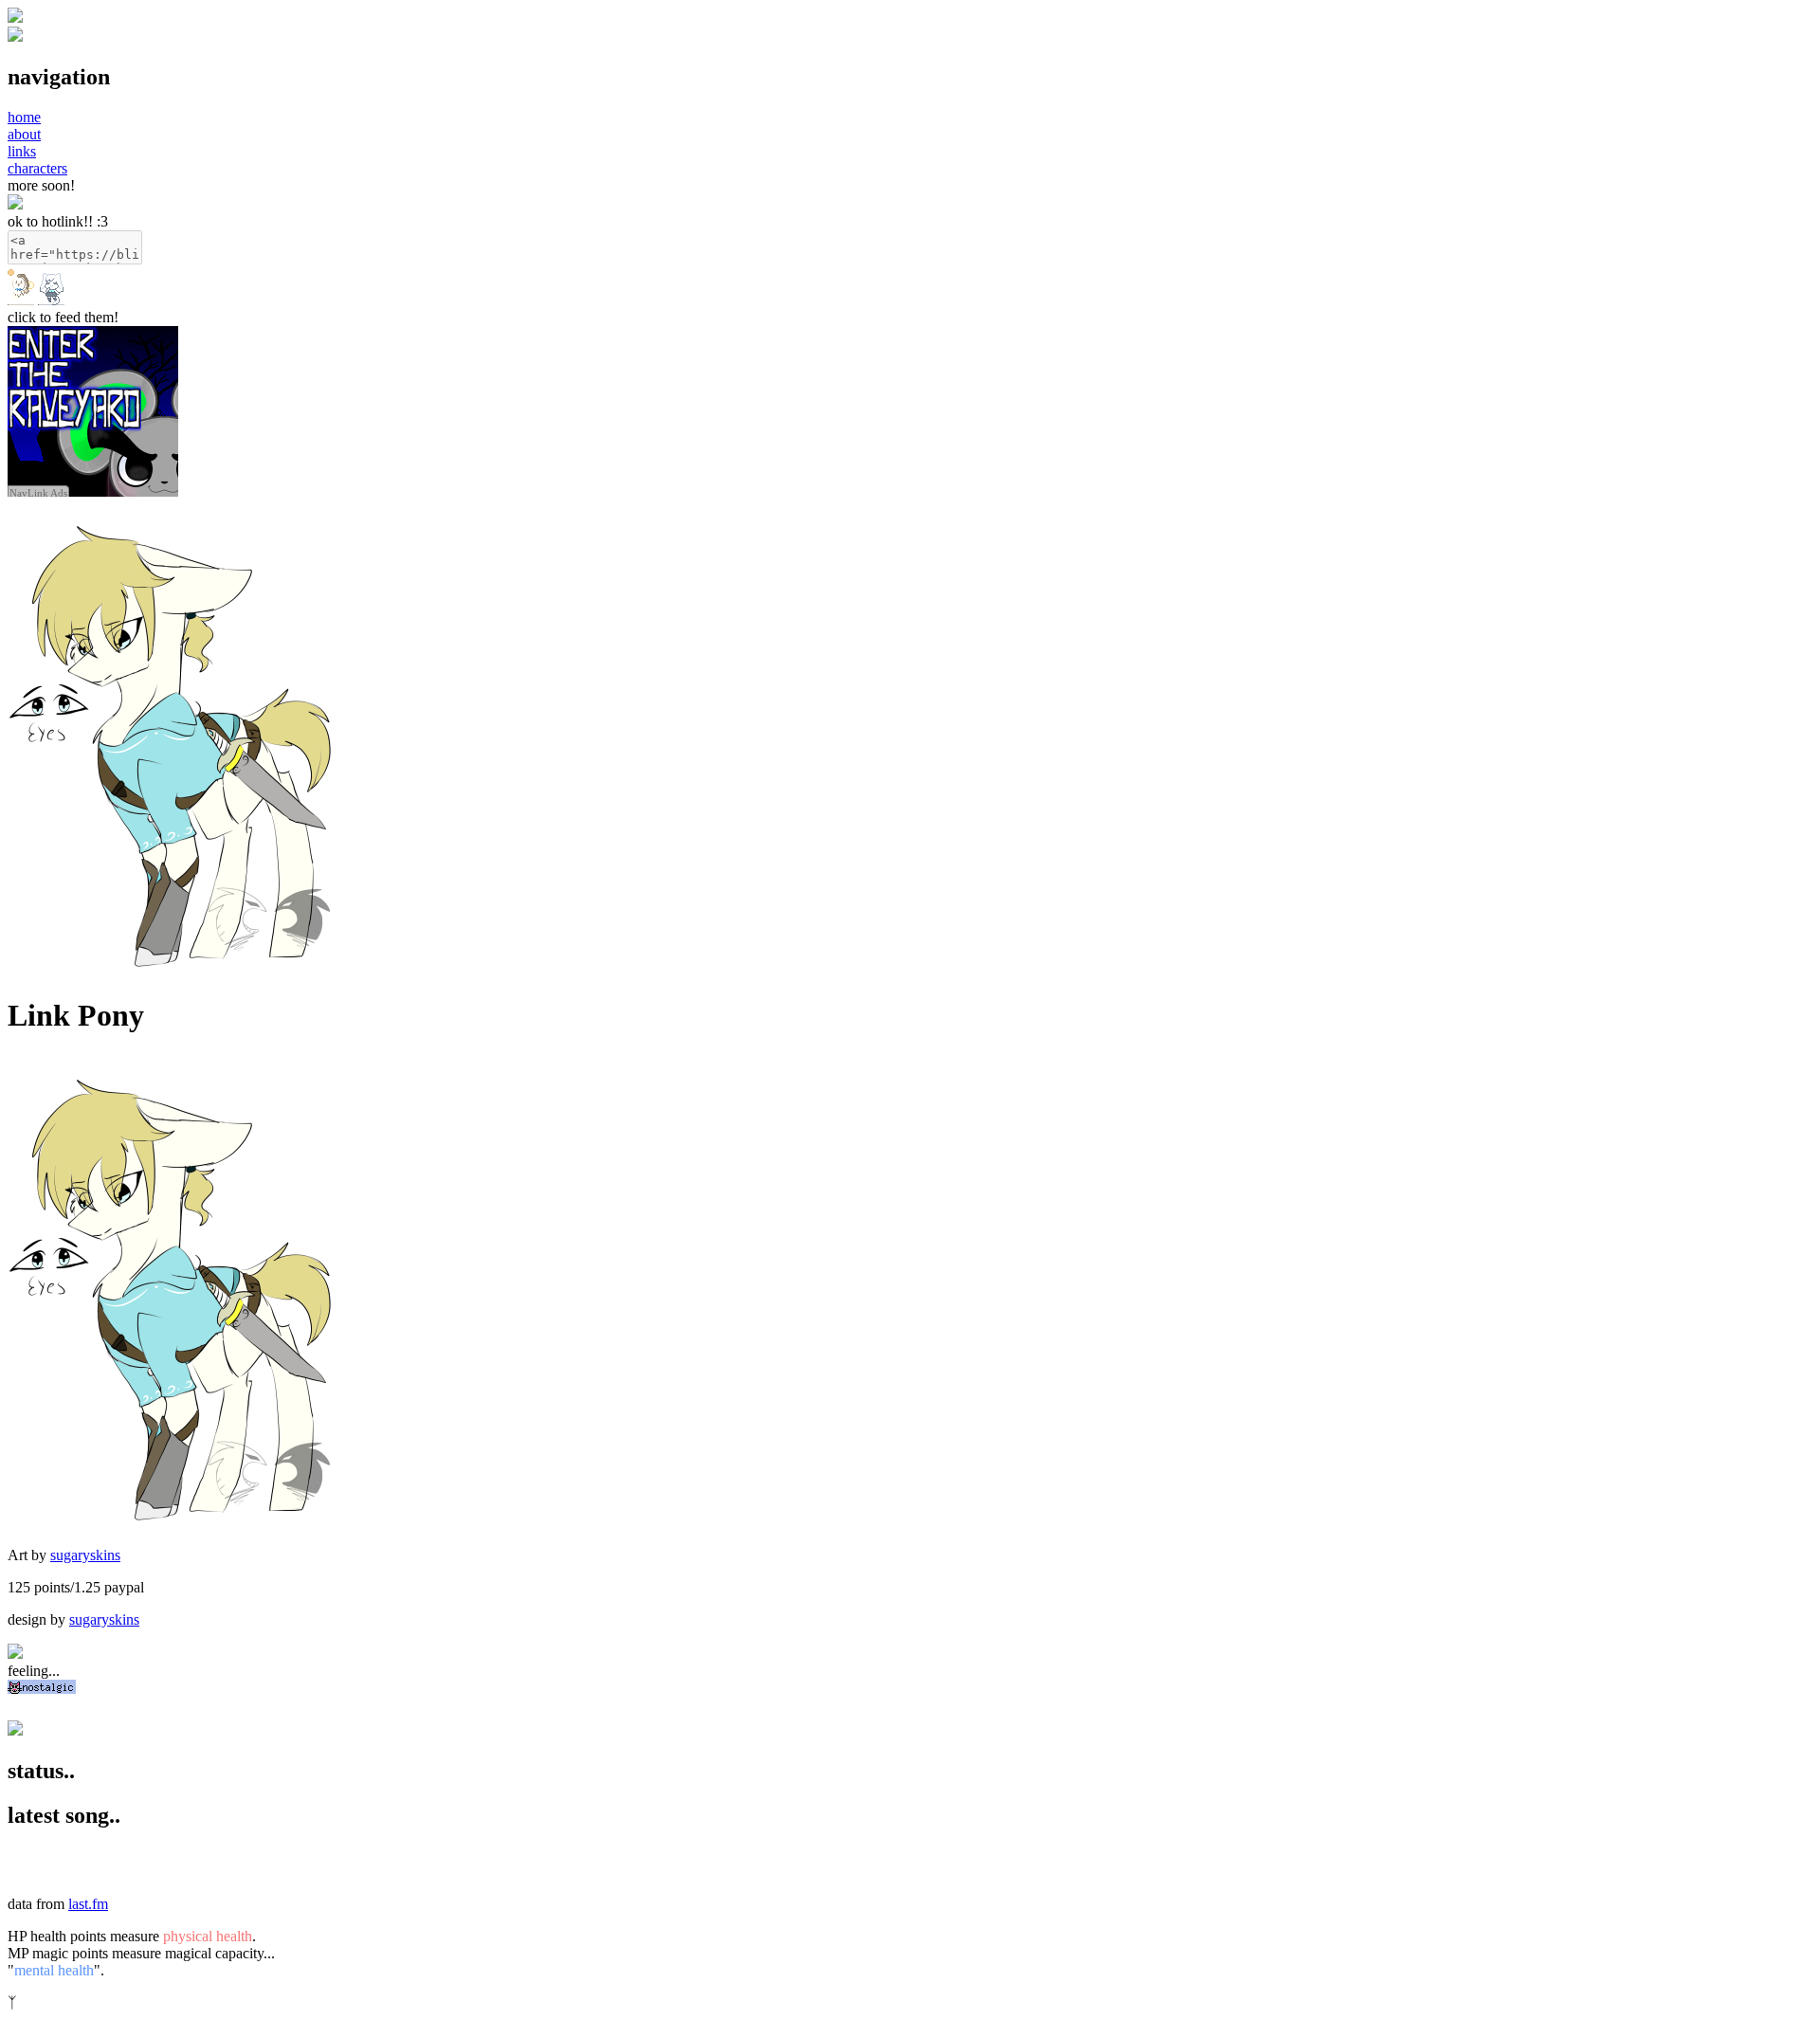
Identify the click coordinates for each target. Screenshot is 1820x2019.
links (22, 151)
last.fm (88, 1904)
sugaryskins (85, 1555)
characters (37, 168)
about (24, 134)
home (24, 117)
